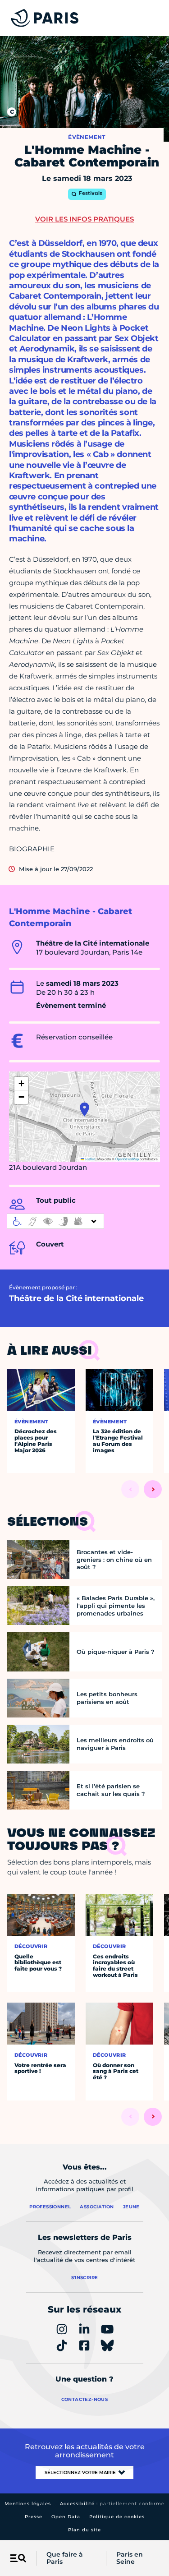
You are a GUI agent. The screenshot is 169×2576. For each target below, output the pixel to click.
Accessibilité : (112, 2504)
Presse (34, 2517)
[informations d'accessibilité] (55, 1221)
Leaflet (89, 1159)
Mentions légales (28, 2504)
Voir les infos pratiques (84, 219)
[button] (84, 1109)
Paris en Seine (130, 2558)
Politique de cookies (117, 2517)
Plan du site (84, 2530)
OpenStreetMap (127, 1159)
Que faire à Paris (65, 2558)
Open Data (66, 2517)
